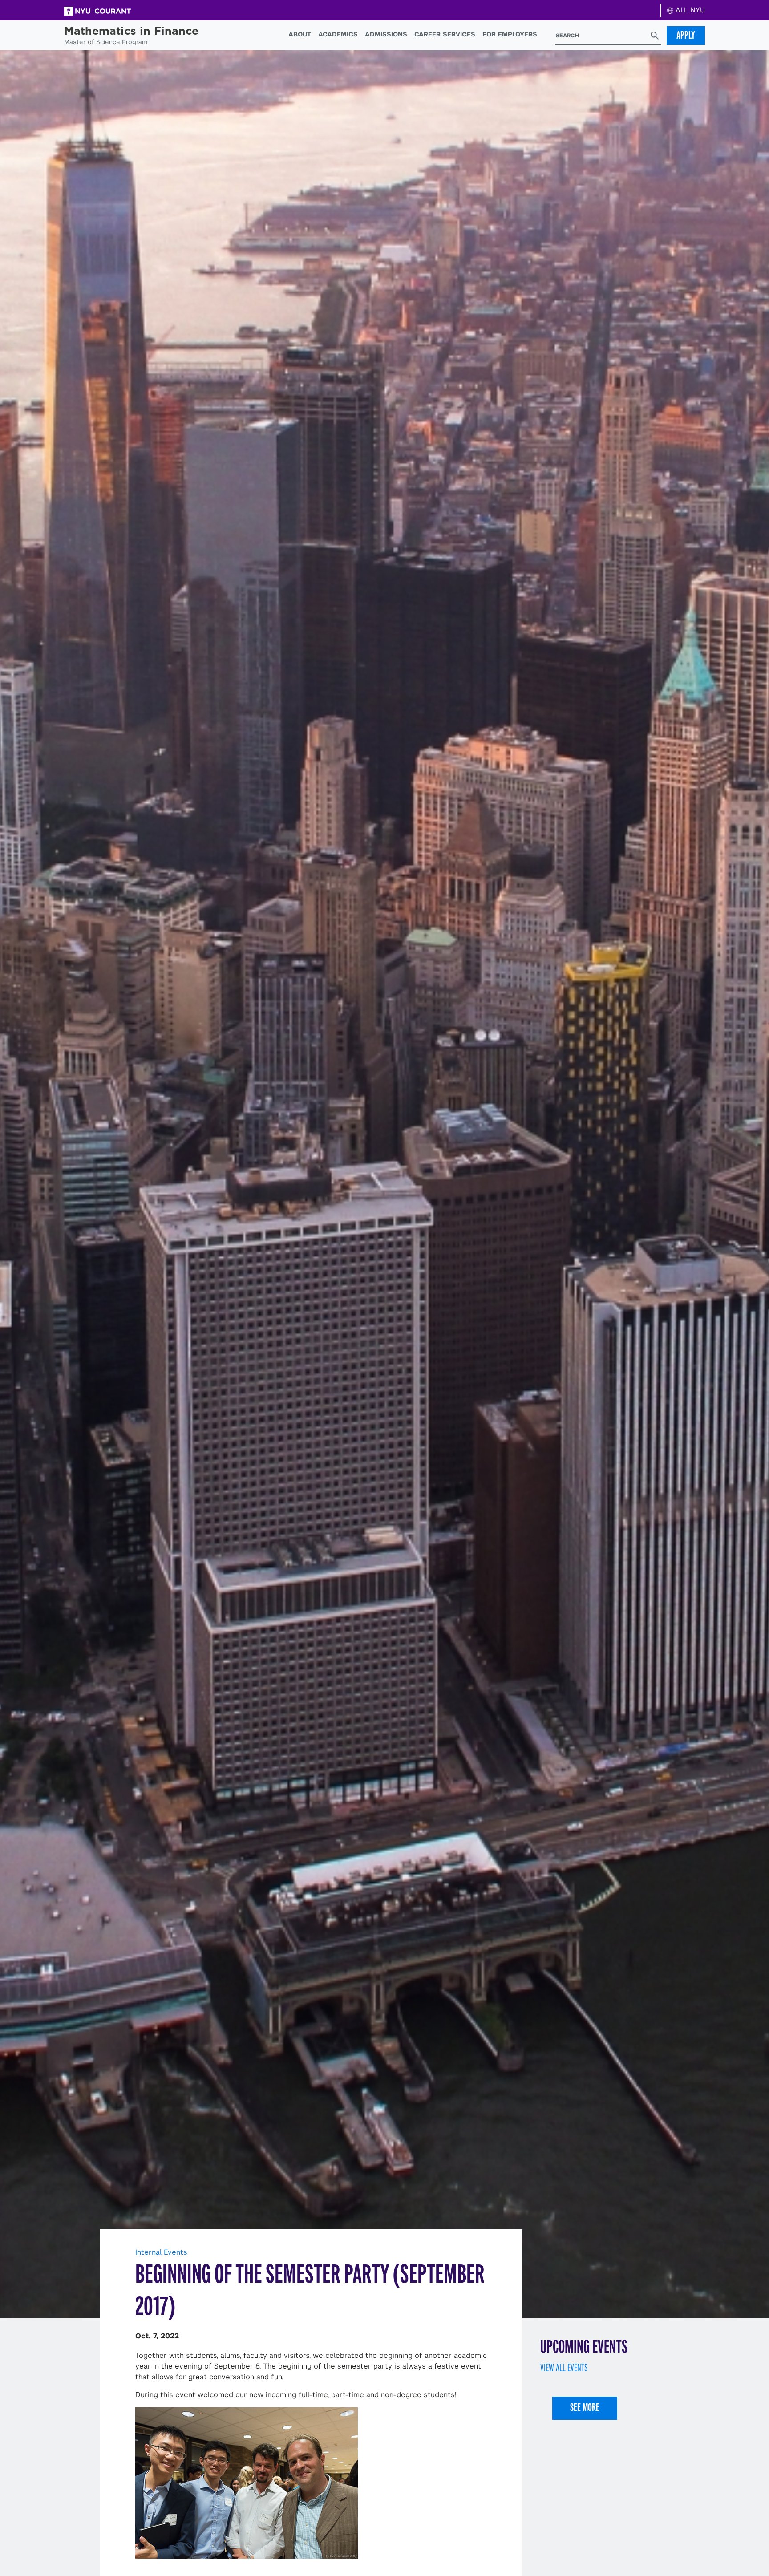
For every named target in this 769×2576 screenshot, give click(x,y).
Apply (686, 35)
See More (585, 2407)
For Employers (510, 34)
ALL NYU (689, 10)
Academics (338, 34)
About (300, 34)
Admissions (386, 34)
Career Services (445, 34)
